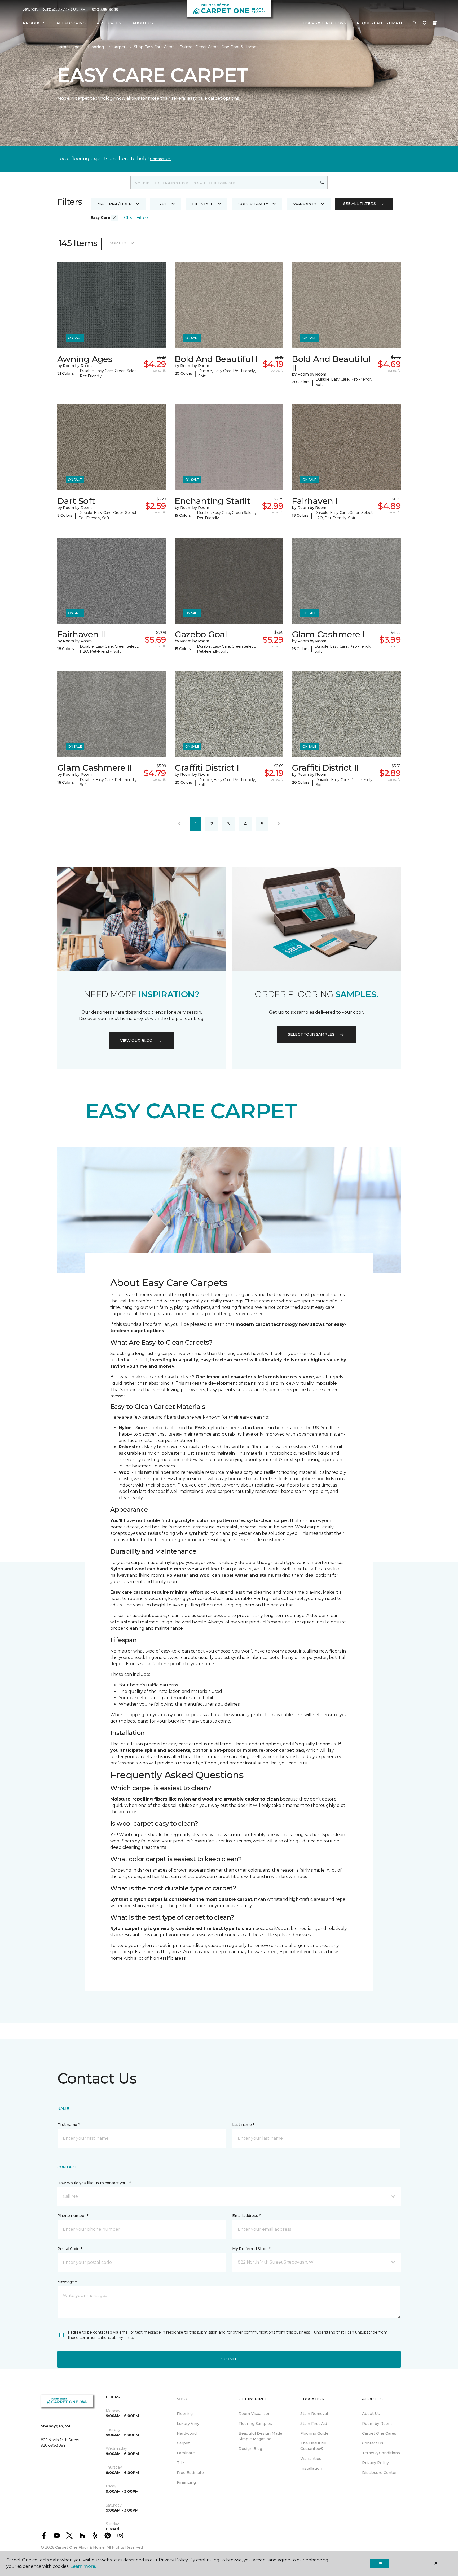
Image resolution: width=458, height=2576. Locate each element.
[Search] (322, 182)
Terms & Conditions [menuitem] (381, 2453)
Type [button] (162, 204)
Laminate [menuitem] (186, 2453)
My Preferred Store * (251, 2249)
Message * (67, 2282)
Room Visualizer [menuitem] (254, 2414)
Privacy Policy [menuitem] (375, 2463)
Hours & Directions (324, 23)
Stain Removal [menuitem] (314, 2414)
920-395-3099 (105, 10)
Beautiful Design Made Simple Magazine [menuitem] (260, 2436)
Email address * (246, 2216)
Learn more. (83, 2566)
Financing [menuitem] (186, 2482)
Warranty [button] (305, 204)
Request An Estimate (380, 23)
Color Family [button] (253, 204)
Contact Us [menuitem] (373, 2443)
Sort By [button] (118, 243)
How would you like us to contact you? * (94, 2183)
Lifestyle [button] (203, 204)
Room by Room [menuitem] (377, 2424)
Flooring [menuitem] (185, 2414)
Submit (229, 2359)
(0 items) (435, 23)
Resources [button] (109, 23)
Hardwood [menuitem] (187, 2433)
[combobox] (224, 182)
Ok (379, 2563)
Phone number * (73, 2216)
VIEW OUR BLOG (136, 1041)
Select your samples (311, 1034)
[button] (415, 23)
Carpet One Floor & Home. (80, 2547)
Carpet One (68, 47)
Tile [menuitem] (180, 2463)
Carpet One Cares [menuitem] (379, 2433)
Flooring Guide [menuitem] (314, 2433)
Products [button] (34, 23)
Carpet (119, 47)
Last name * (243, 2125)
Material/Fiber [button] (114, 204)
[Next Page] (279, 824)
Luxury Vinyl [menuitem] (189, 2424)
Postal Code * (70, 2249)
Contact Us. (161, 159)
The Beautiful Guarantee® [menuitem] (313, 2446)
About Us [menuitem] (371, 2414)
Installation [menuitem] (311, 2468)
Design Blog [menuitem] (250, 2449)
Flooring (96, 47)
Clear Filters (137, 218)
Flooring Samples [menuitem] (255, 2424)
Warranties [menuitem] (311, 2459)
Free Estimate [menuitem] (190, 2473)
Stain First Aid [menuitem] (314, 2424)
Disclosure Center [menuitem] (379, 2473)
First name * (69, 2125)
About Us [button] (143, 23)
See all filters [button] (360, 204)
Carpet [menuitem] (183, 2443)
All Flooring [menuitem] (71, 23)
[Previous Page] (179, 824)
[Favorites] (425, 23)
